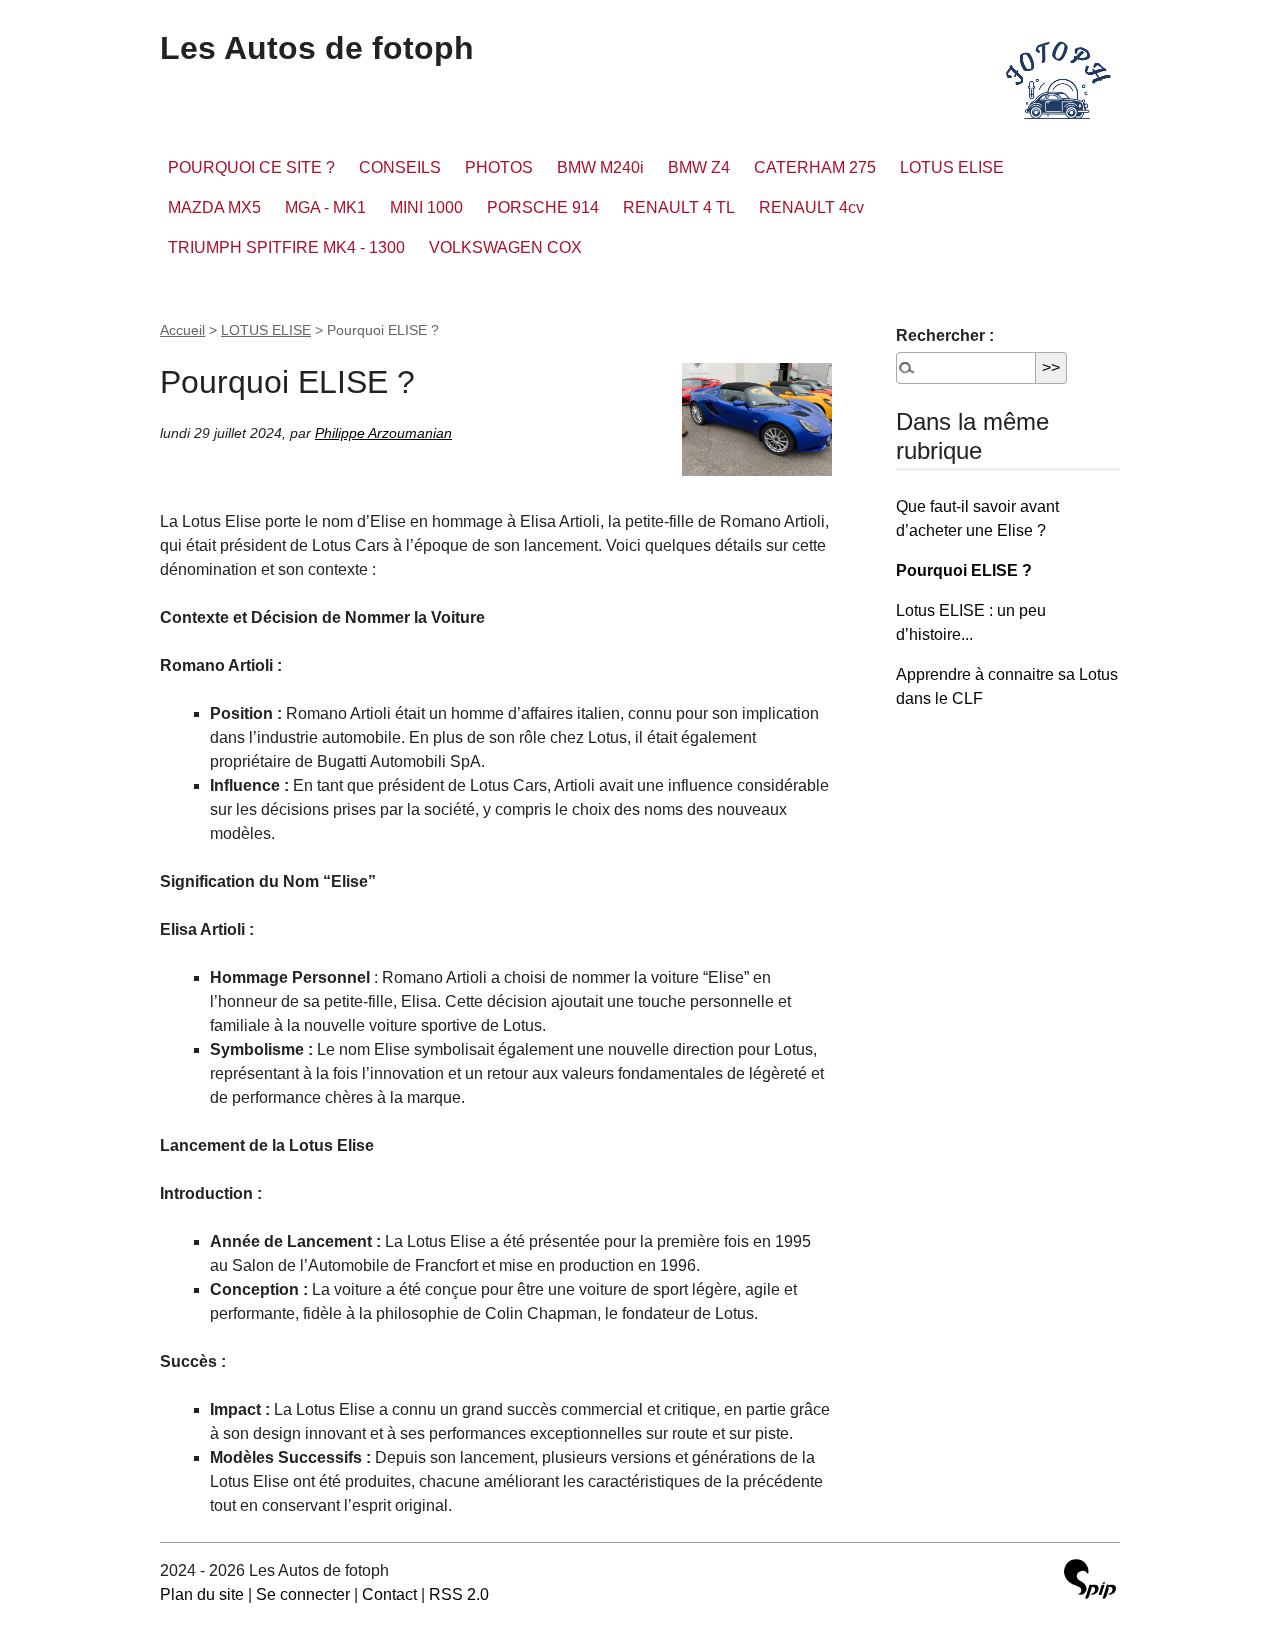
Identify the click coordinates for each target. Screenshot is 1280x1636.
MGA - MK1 (325, 207)
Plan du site (202, 1594)
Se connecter (303, 1594)
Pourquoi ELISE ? (964, 570)
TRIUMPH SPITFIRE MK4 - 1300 (286, 247)
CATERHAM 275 (815, 167)
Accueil (182, 330)
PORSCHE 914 (543, 207)
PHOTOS (499, 167)
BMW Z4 (699, 167)
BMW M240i (600, 167)
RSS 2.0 (459, 1594)
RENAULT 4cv (811, 207)
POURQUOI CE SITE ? (251, 167)
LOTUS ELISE (952, 167)
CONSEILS (400, 167)
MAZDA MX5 (214, 207)
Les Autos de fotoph (317, 48)
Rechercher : (945, 335)
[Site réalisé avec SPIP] (1090, 1581)
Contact (389, 1594)
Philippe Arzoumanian (383, 433)
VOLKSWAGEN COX (505, 247)
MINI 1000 (426, 207)
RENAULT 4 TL (679, 207)
